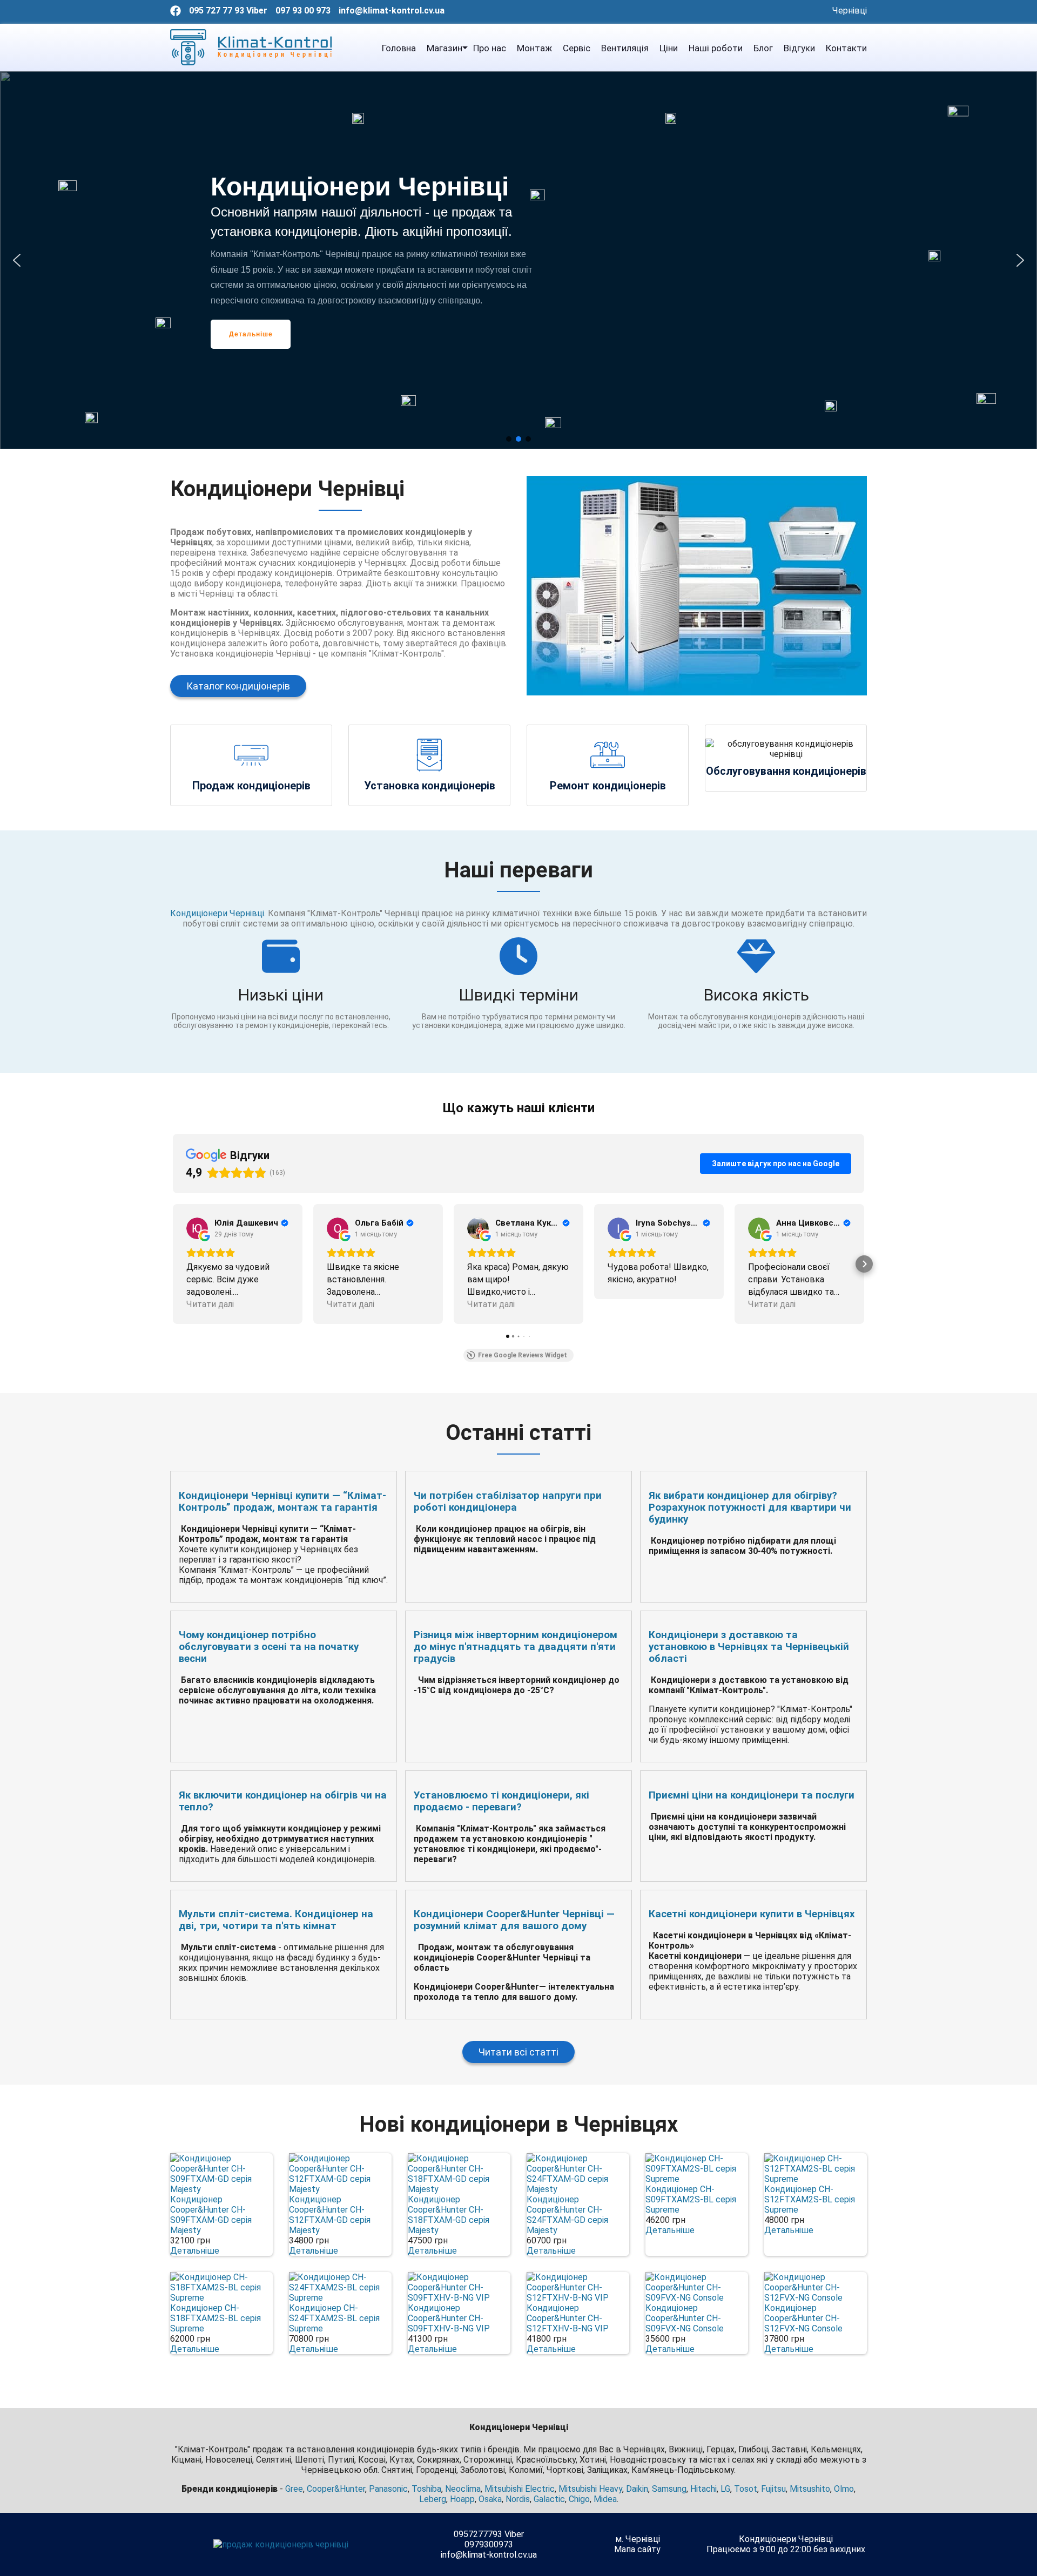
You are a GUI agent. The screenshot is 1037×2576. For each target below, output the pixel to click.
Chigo (579, 2499)
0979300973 (489, 2544)
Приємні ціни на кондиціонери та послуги (752, 1795)
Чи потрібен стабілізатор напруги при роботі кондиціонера (508, 1502)
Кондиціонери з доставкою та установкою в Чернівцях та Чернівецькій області (749, 1647)
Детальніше (195, 2251)
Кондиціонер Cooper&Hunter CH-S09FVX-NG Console (685, 2318)
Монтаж (534, 48)
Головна (399, 48)
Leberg (433, 2499)
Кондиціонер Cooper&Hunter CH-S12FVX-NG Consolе (803, 2318)
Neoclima (463, 2489)
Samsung (669, 2489)
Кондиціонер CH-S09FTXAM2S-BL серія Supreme (691, 2199)
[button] (17, 260)
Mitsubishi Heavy (590, 2489)
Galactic (549, 2499)
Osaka (490, 2499)
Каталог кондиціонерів (238, 686)
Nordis (518, 2499)
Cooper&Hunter (336, 2489)
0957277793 (478, 2534)
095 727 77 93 (217, 11)
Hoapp (462, 2499)
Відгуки (799, 48)
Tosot (746, 2489)
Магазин (445, 48)
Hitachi (703, 2489)
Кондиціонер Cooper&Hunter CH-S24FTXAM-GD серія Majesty (567, 2215)
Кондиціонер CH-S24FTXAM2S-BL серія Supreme (334, 2318)
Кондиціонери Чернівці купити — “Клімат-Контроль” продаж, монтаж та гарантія (282, 1502)
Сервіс (577, 48)
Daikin (637, 2489)
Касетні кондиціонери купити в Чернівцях (752, 1914)
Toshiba (426, 2489)
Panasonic (388, 2489)
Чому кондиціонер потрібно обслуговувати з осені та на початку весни (269, 1647)
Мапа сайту (637, 2549)
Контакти (846, 48)
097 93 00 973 (303, 11)
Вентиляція (625, 48)
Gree (294, 2489)
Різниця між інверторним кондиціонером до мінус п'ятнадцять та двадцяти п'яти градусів (516, 1647)
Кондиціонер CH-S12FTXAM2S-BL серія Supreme (810, 2199)
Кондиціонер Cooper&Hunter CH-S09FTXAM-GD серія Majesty (211, 2215)
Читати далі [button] (210, 1304)
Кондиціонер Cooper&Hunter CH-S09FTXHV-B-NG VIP (449, 2318)
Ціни (669, 48)
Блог (763, 48)
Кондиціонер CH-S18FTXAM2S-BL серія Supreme (216, 2318)
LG (725, 2489)
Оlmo (844, 2489)
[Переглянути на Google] (197, 1228)
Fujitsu (773, 2489)
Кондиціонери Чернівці (217, 913)
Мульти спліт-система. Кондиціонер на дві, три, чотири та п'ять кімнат (276, 1920)
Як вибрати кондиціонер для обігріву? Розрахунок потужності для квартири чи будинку (750, 1507)
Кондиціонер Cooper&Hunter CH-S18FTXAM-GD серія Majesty (449, 2215)
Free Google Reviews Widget (523, 1355)
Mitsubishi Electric (520, 2489)
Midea (605, 2499)
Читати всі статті (518, 2052)
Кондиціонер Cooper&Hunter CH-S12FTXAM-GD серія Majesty (330, 2215)
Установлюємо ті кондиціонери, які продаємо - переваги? (501, 1801)
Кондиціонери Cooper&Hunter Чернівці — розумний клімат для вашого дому (514, 1920)
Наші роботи (716, 48)
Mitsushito (810, 2489)
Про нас (490, 48)
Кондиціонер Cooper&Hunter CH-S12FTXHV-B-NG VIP (568, 2318)
